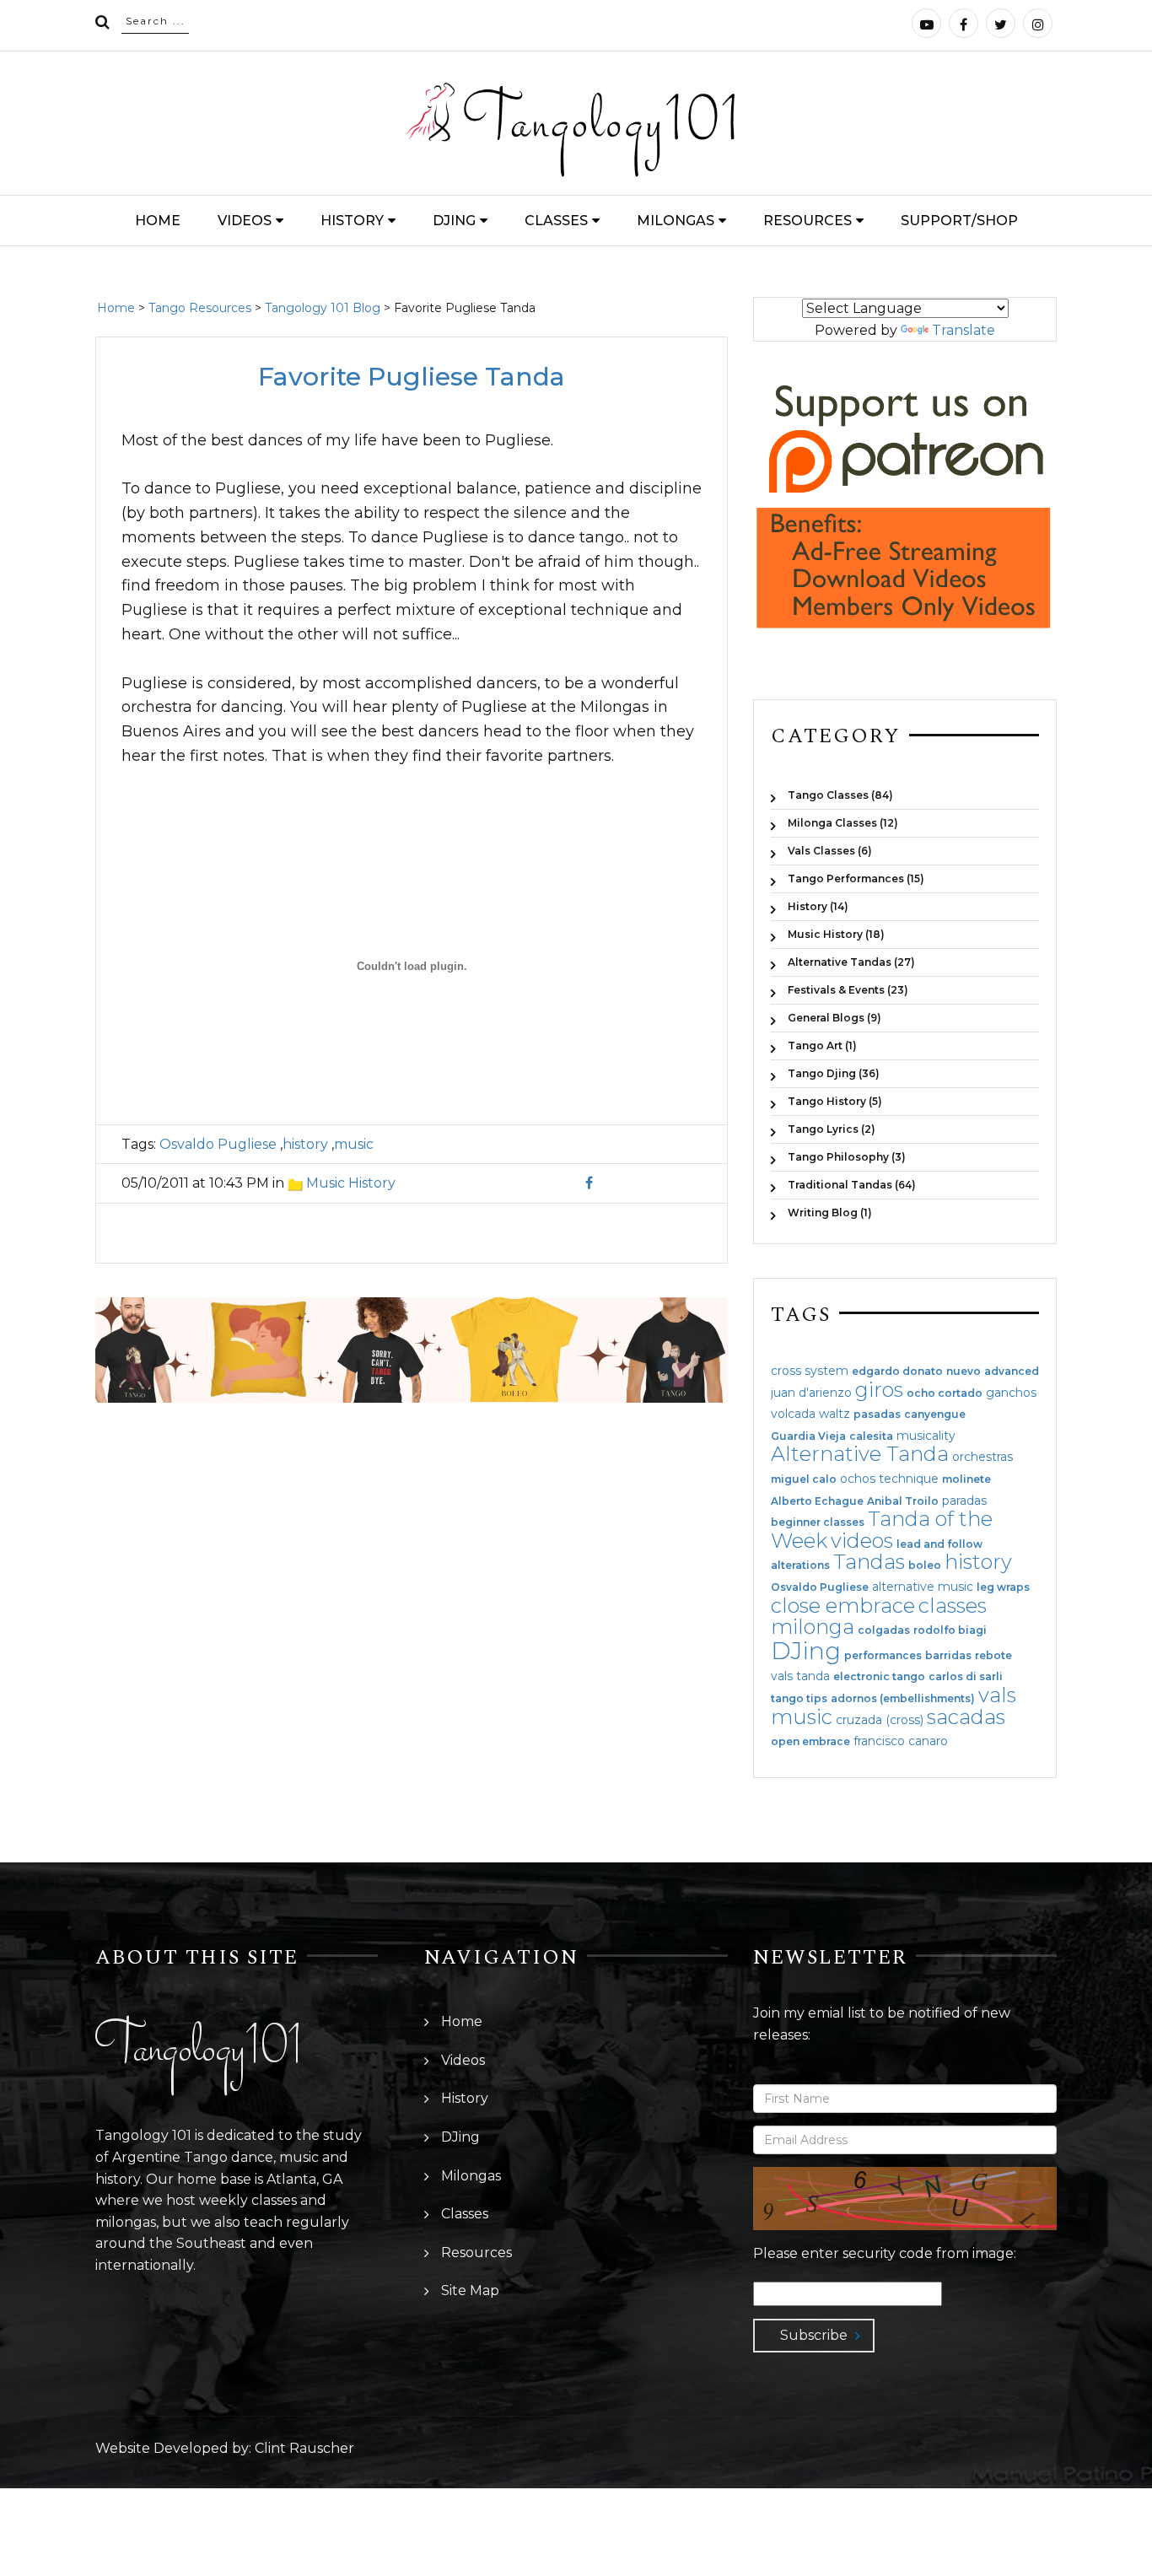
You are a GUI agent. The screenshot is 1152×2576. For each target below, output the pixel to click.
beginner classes (818, 1522)
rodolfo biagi (950, 1630)
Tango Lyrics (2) (832, 1129)
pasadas (877, 1415)
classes (953, 1606)
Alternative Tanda (860, 1454)
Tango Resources (200, 308)
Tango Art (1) (822, 1045)
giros (879, 1390)
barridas (948, 1656)
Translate (964, 330)
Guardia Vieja (808, 1436)
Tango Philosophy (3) (847, 1157)
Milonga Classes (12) (843, 823)
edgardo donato (897, 1372)
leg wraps (1003, 1587)
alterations (800, 1566)
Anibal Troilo (903, 1501)
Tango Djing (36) (834, 1073)
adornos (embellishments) (903, 1699)
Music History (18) (836, 934)
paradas (964, 1501)
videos (862, 1541)
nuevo (964, 1372)
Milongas (676, 221)
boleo (925, 1566)
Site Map (470, 2290)
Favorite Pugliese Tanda (412, 377)
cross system (810, 1371)
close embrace (843, 1606)
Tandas (869, 1562)
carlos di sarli (966, 1677)
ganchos (1011, 1393)
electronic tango (879, 1677)
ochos (858, 1479)
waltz (834, 1414)
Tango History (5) (835, 1101)
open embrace (810, 1742)
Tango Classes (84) (840, 795)
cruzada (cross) (880, 1720)
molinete (966, 1479)
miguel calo (804, 1479)
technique (909, 1479)
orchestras (982, 1457)
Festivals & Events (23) (848, 990)
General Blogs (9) (834, 1018)
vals (997, 1695)
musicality (926, 1436)
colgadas (884, 1630)
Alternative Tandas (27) (851, 962)
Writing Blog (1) (830, 1212)
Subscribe (814, 2335)
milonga (813, 1627)
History (352, 221)
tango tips (799, 1699)
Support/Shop (959, 221)
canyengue (935, 1415)
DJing (454, 221)
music (354, 1144)
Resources (807, 221)
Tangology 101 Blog (323, 308)
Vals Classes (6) (830, 851)
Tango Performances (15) (856, 878)
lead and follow (939, 1544)
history (305, 1144)
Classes (556, 221)
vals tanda (800, 1676)
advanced (1012, 1372)
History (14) (818, 906)
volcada (793, 1414)
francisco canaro (901, 1741)
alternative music (923, 1587)
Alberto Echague (817, 1501)
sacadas (966, 1717)
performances (883, 1656)
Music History (351, 1183)
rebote (993, 1656)
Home (158, 221)
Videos (245, 221)
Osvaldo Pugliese (218, 1144)
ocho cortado (945, 1393)
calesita (871, 1436)
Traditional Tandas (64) (852, 1185)
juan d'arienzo (811, 1393)
